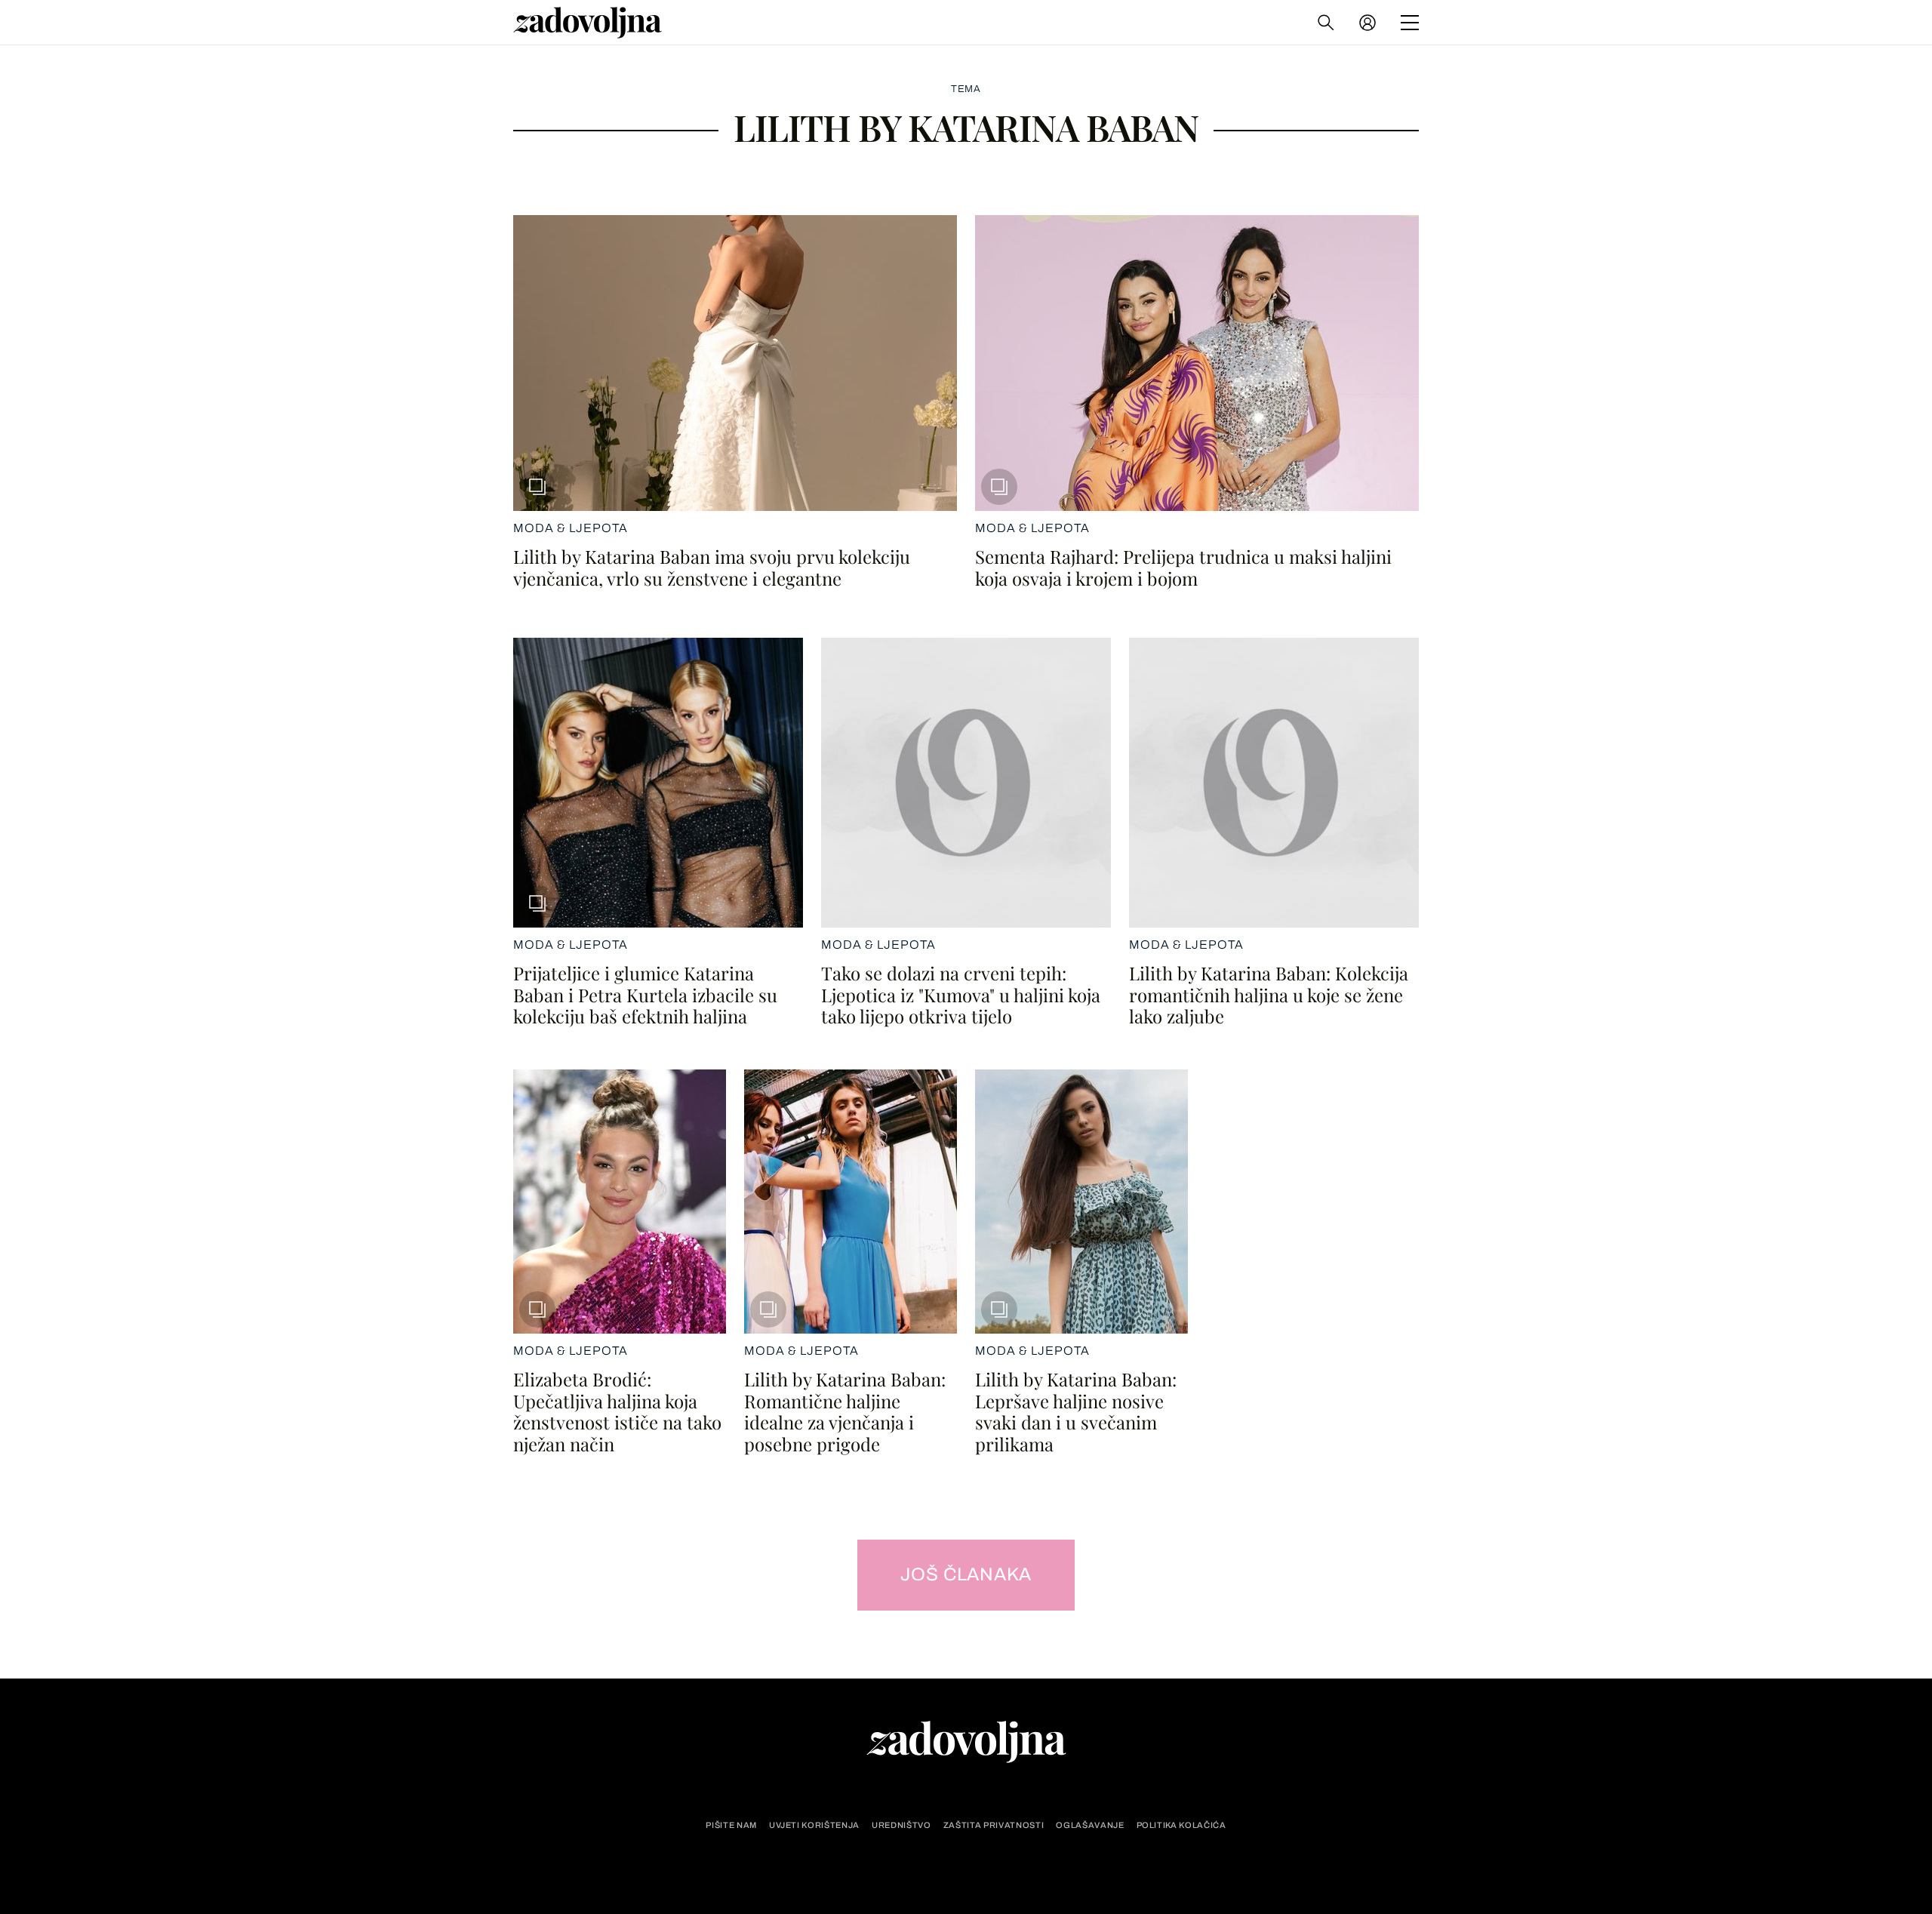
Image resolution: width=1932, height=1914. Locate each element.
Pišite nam (731, 1825)
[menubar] (1369, 23)
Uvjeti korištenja (814, 1825)
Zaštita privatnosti (994, 1825)
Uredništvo (901, 1825)
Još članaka (966, 1574)
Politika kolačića (1181, 1825)
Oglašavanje (1090, 1825)
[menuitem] (1367, 23)
